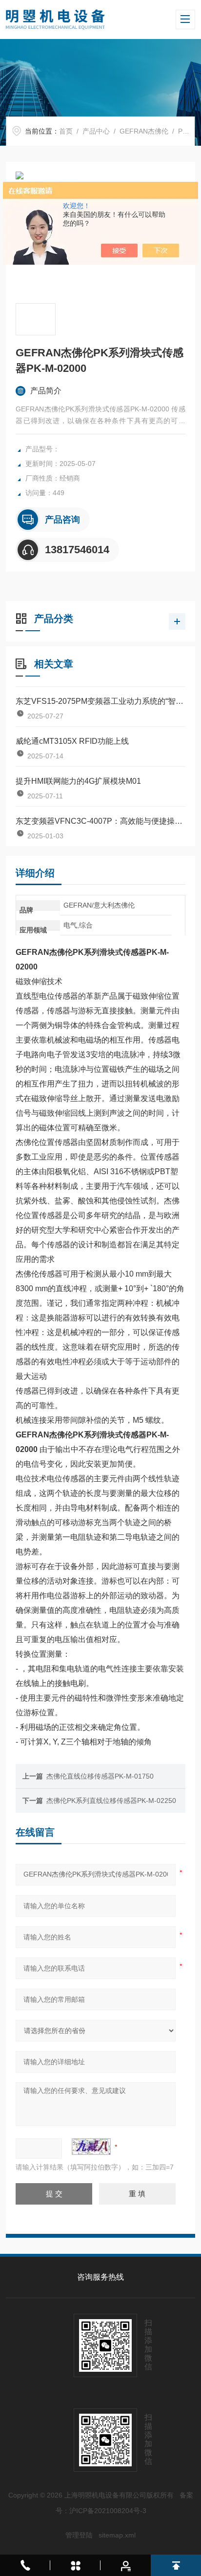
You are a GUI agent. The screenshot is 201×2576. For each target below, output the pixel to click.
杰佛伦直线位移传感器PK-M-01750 (100, 1776)
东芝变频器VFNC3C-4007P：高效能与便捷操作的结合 (100, 821)
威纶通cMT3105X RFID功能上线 (72, 741)
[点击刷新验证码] (91, 2147)
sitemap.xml (117, 2535)
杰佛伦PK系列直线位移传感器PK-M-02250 (111, 1801)
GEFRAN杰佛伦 (144, 131)
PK (182, 131)
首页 (66, 131)
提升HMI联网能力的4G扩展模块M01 (78, 781)
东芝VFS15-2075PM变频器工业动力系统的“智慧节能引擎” (100, 701)
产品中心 (96, 131)
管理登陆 (79, 2535)
